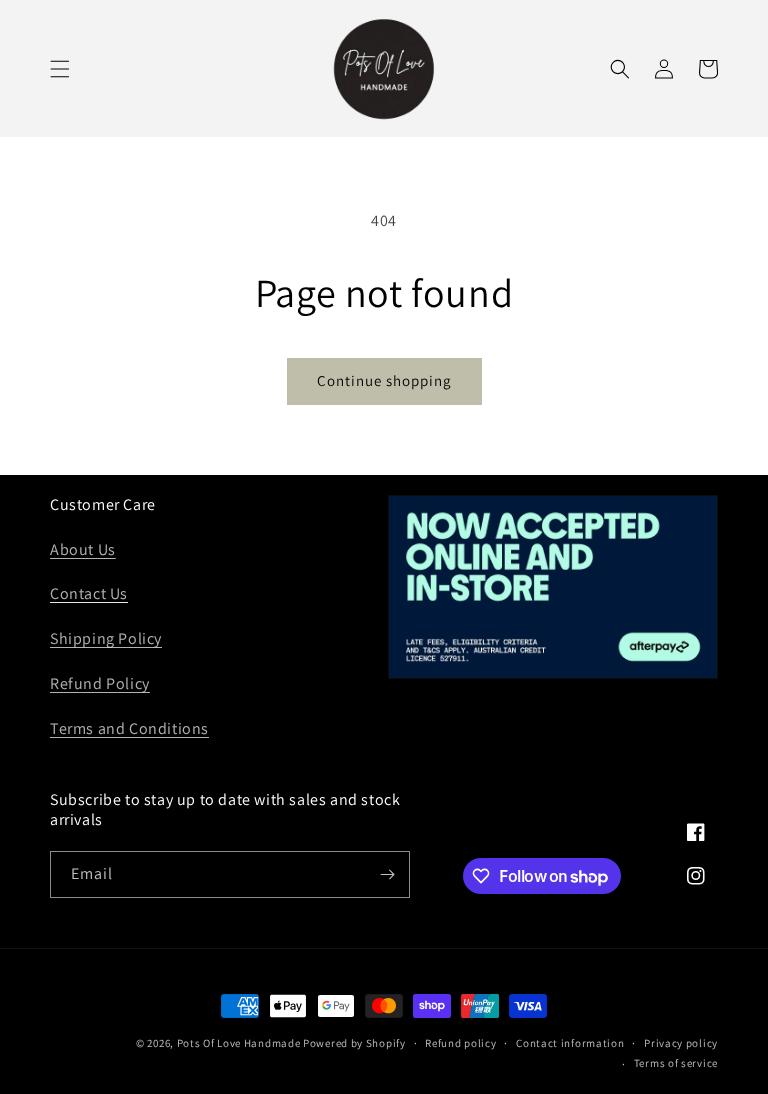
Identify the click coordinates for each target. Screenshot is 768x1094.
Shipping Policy (106, 638)
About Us (83, 549)
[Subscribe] (387, 874)
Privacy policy (681, 1043)
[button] (60, 69)
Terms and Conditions (129, 728)
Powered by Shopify (354, 1043)
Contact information (570, 1043)
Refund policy (460, 1043)
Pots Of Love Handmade (239, 1043)
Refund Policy (100, 683)
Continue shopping (384, 380)
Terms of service (676, 1063)
